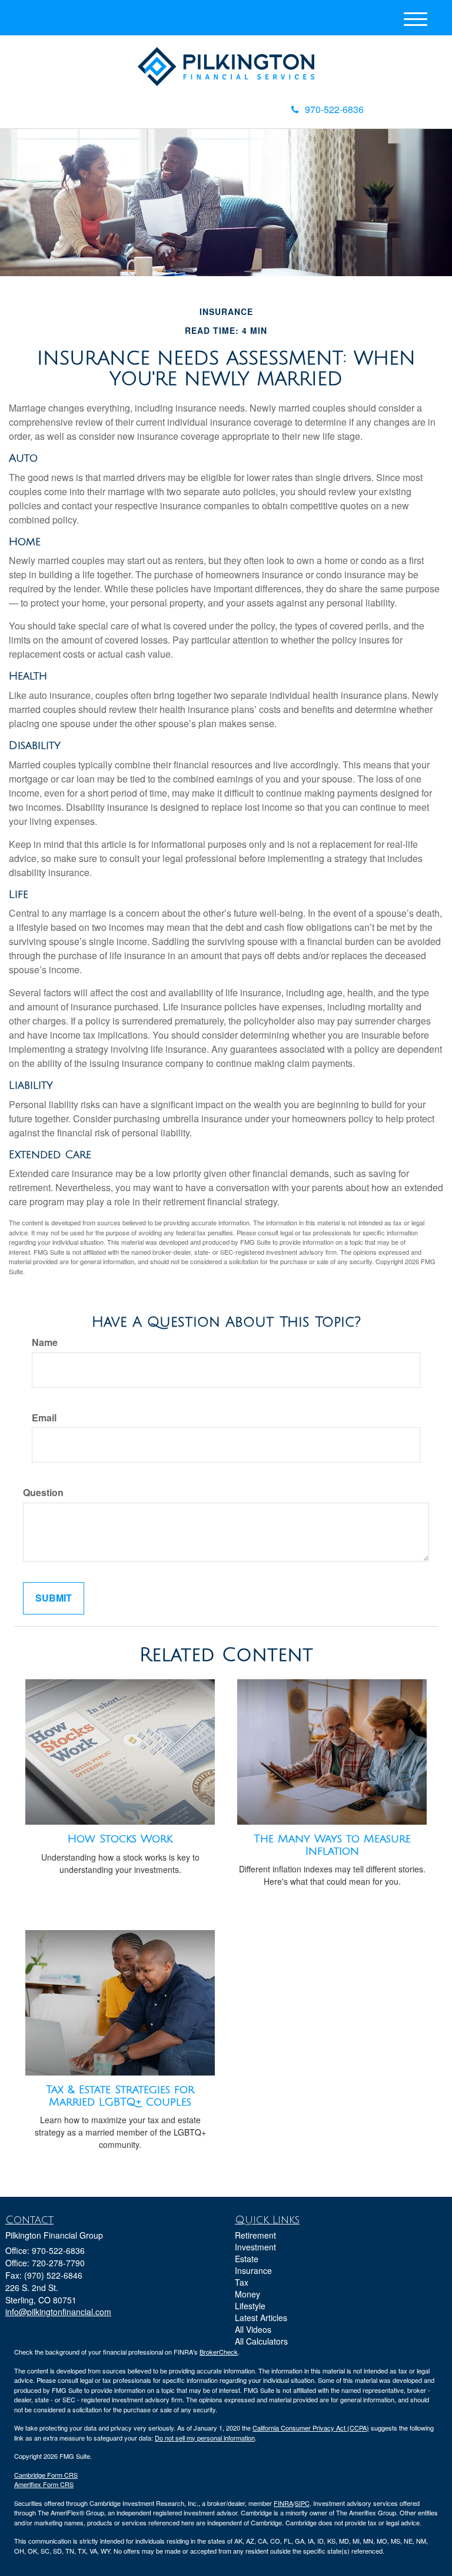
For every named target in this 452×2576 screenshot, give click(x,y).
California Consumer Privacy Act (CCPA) (311, 2428)
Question (43, 1493)
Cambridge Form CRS (46, 2475)
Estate (247, 2259)
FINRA (283, 2503)
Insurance (253, 2270)
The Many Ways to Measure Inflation (332, 1845)
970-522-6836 (334, 109)
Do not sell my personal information (205, 2438)
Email (44, 1418)
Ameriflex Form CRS (44, 2484)
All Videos (253, 2329)
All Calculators (261, 2341)
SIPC (302, 2503)
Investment (255, 2247)
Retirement (255, 2235)
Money (247, 2294)
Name (45, 1342)
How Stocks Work (120, 1839)
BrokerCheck (219, 2352)
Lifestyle (250, 2306)
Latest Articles (261, 2318)
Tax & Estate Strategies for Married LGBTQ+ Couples (120, 2096)
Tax (242, 2282)
